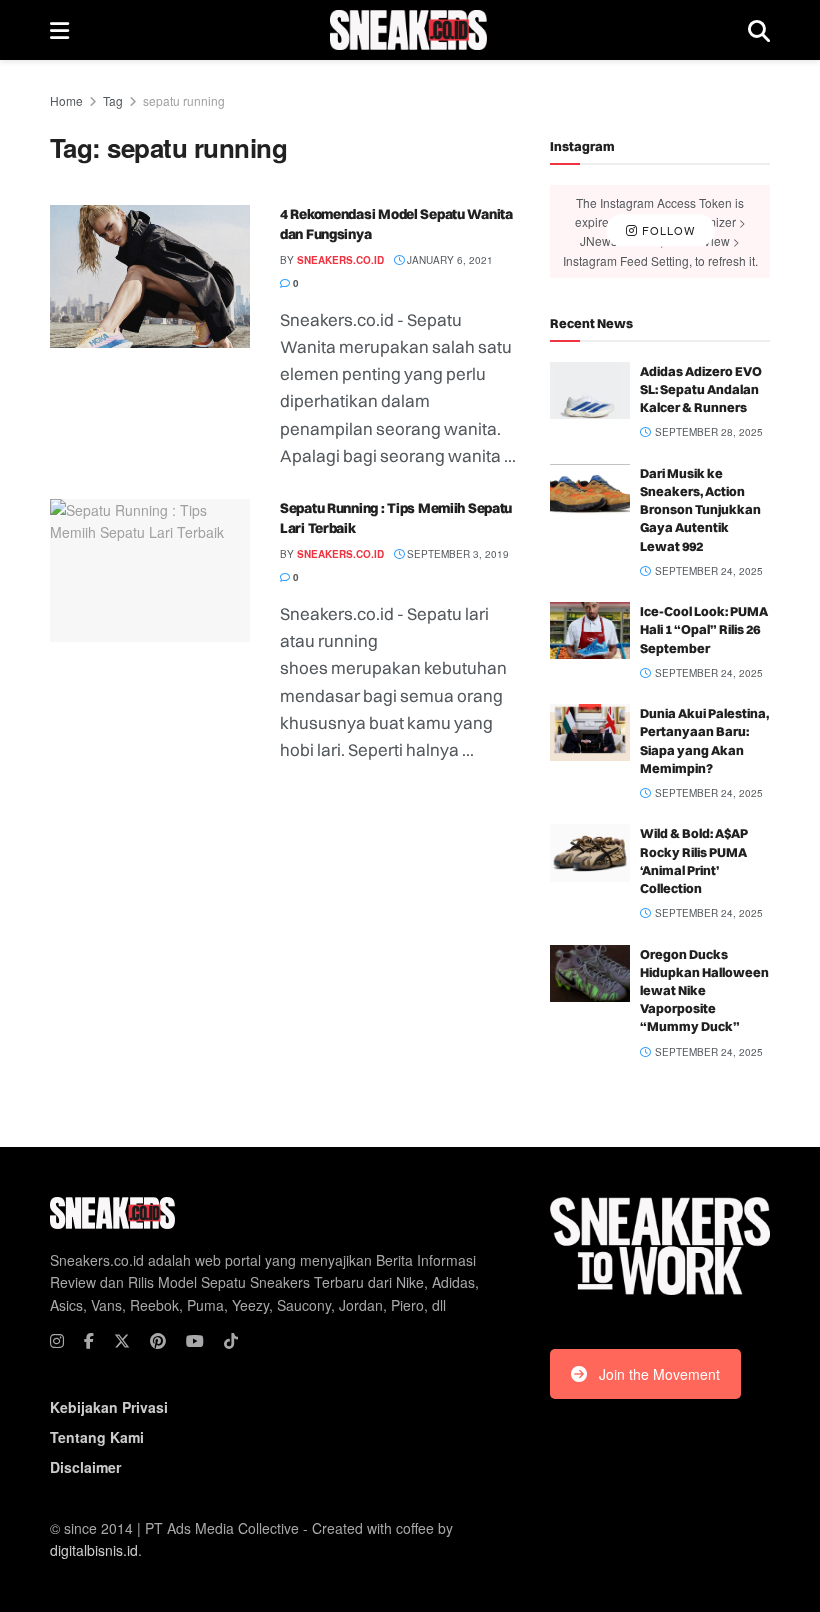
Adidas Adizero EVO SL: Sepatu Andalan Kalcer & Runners (701, 389)
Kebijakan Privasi (109, 1407)
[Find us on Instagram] (57, 1341)
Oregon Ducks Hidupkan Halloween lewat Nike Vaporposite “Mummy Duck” (704, 990)
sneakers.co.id (340, 260)
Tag (113, 100)
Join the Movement (659, 1374)
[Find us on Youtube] (195, 1341)
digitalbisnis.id (94, 1550)
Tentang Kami (97, 1437)
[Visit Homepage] (408, 30)
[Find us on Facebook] (89, 1341)
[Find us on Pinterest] (158, 1341)
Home (66, 100)
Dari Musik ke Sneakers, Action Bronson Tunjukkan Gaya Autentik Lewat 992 (700, 509)
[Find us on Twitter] (122, 1341)
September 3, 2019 (456, 554)
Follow (666, 231)
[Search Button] (759, 30)
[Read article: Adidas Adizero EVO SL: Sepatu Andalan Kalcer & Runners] (590, 390)
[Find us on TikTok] (231, 1341)
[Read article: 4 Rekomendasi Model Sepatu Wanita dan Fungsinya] (150, 276)
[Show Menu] (59, 30)
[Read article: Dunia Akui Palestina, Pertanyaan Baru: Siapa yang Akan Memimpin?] (590, 732)
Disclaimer (85, 1467)
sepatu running (184, 100)
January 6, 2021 (448, 260)
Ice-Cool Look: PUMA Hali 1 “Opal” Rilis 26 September (704, 629)
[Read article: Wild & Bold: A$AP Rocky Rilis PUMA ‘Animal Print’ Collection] (590, 852)
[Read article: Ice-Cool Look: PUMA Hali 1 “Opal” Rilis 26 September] (590, 630)
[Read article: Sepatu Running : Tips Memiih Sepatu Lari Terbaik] (150, 570)
